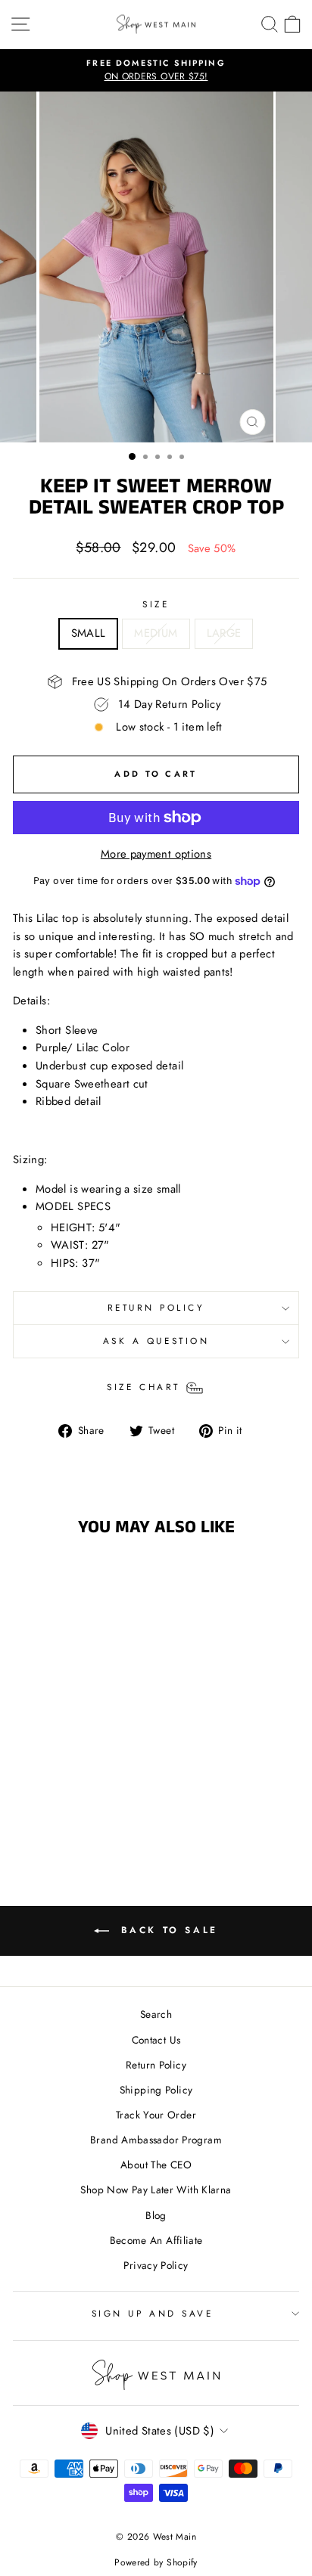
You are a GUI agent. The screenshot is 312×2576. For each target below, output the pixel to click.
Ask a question (156, 1341)
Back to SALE (167, 1930)
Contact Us (156, 2040)
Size (156, 604)
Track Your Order (156, 2115)
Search (156, 2014)
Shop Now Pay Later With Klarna (156, 2190)
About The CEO (156, 2165)
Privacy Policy (156, 2265)
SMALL (89, 633)
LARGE (224, 633)
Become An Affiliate (156, 2240)
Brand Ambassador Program (156, 2140)
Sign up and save (153, 2313)
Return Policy (156, 2065)
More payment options (156, 854)
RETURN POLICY (156, 1307)
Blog (156, 2215)
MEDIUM (156, 633)
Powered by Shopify (156, 2562)
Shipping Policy (156, 2090)
